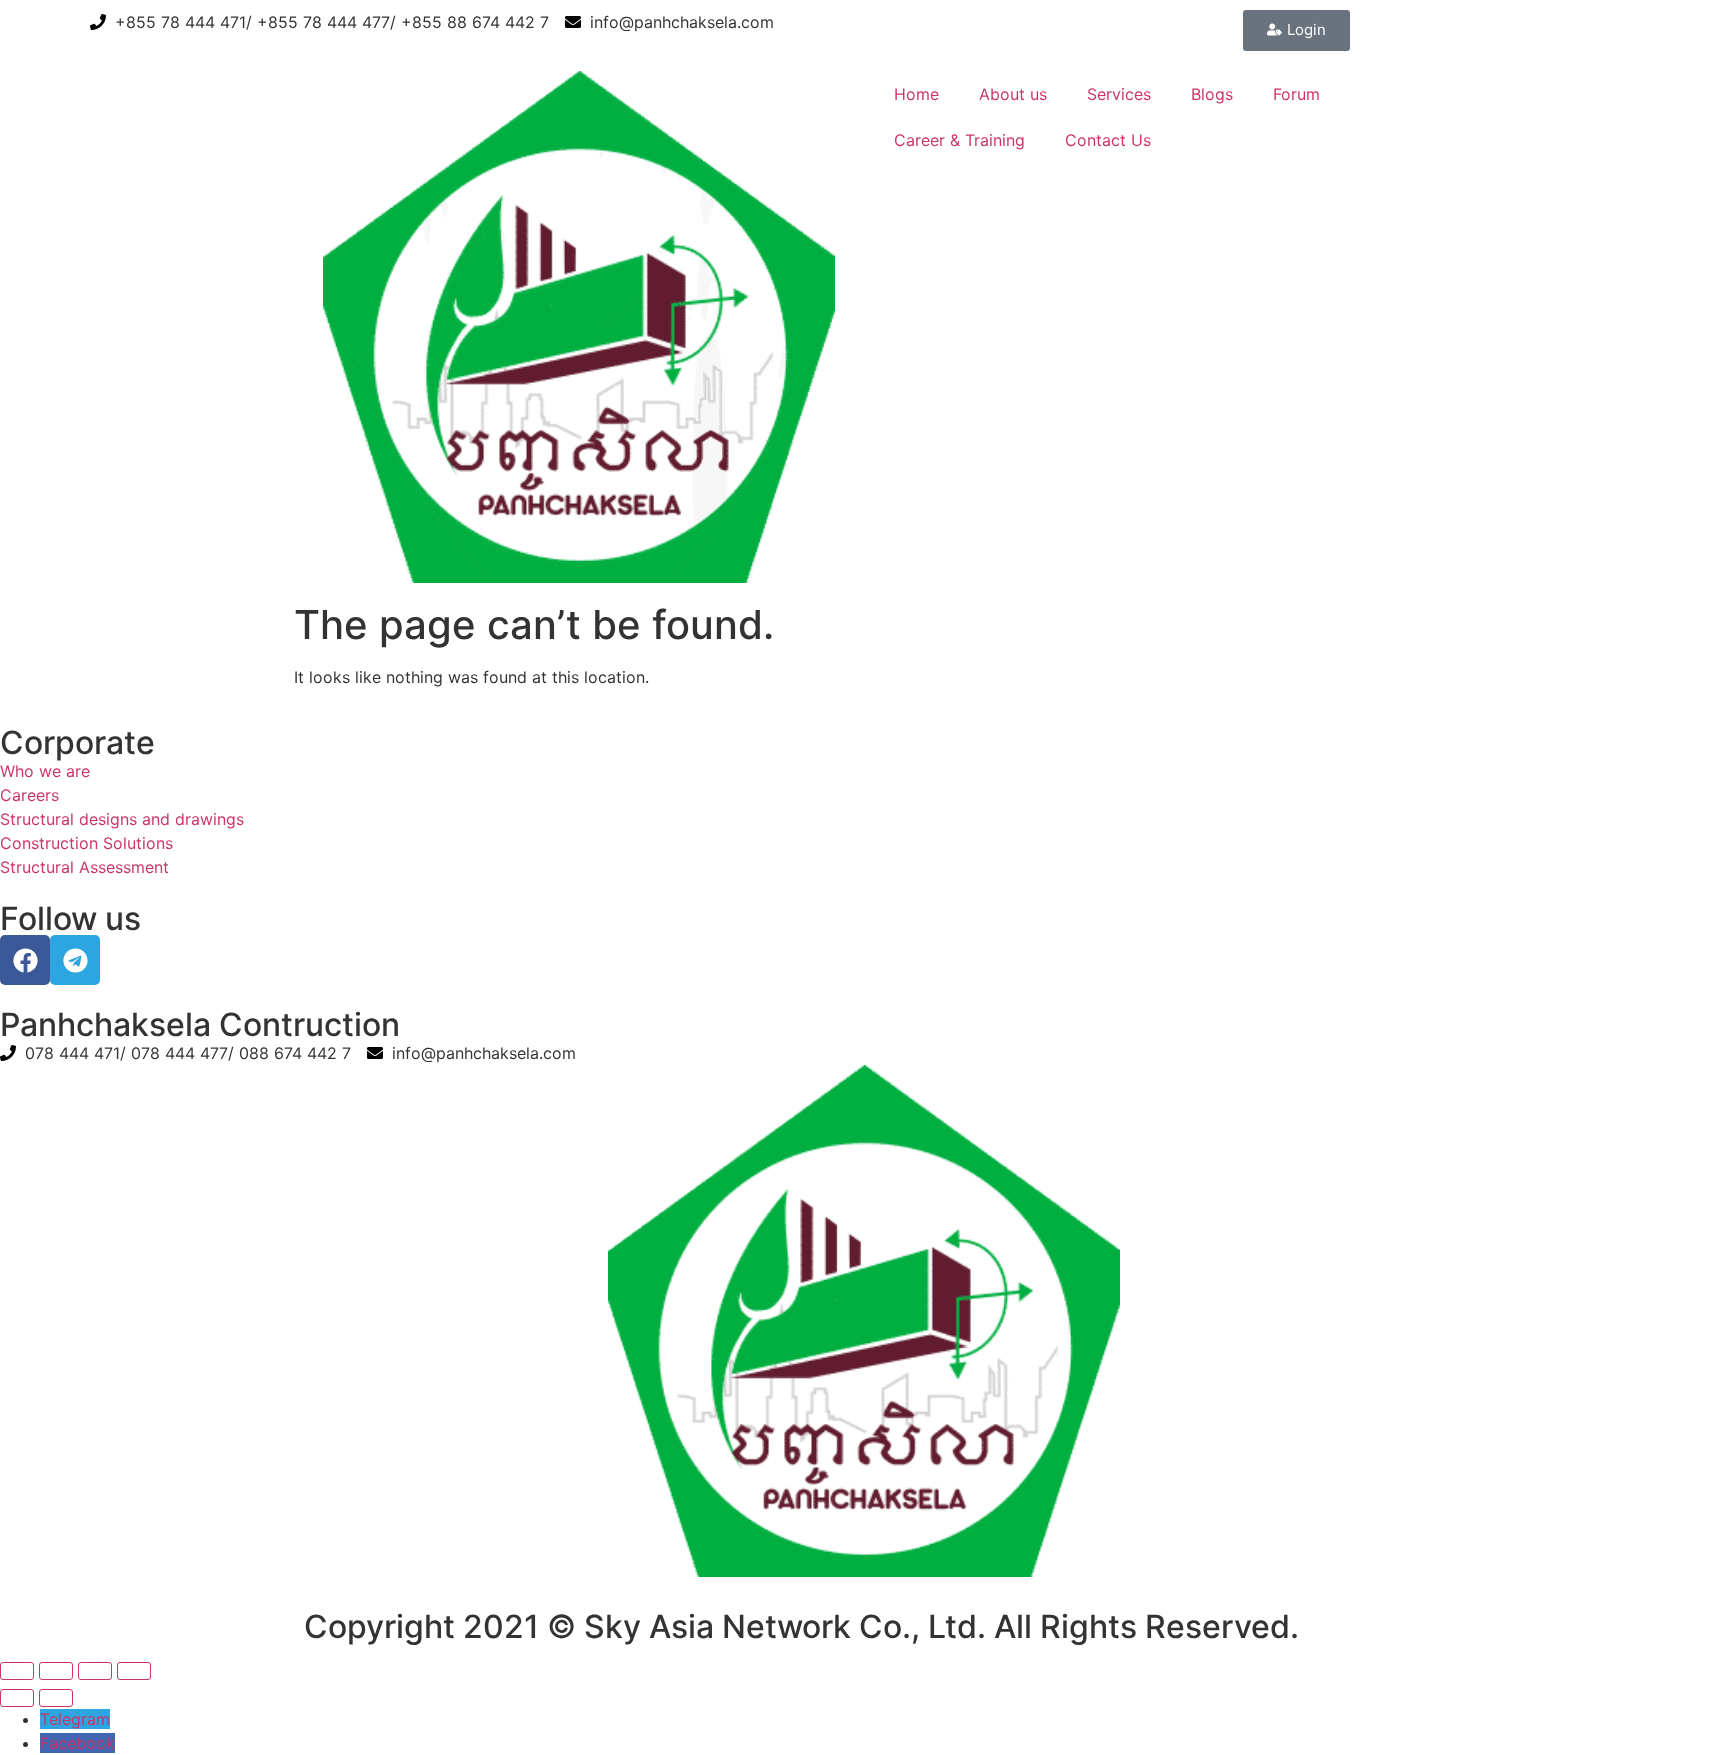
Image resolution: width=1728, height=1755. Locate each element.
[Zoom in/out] (17, 1671)
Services (1119, 94)
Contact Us (1108, 140)
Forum (1296, 94)
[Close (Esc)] (134, 1671)
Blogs (1212, 94)
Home (916, 94)
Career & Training (959, 140)
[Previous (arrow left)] (17, 1698)
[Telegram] (75, 960)
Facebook (77, 1743)
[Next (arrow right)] (56, 1698)
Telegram (75, 1719)
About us (1013, 94)
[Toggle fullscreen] (56, 1671)
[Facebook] (25, 960)
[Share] (95, 1671)
